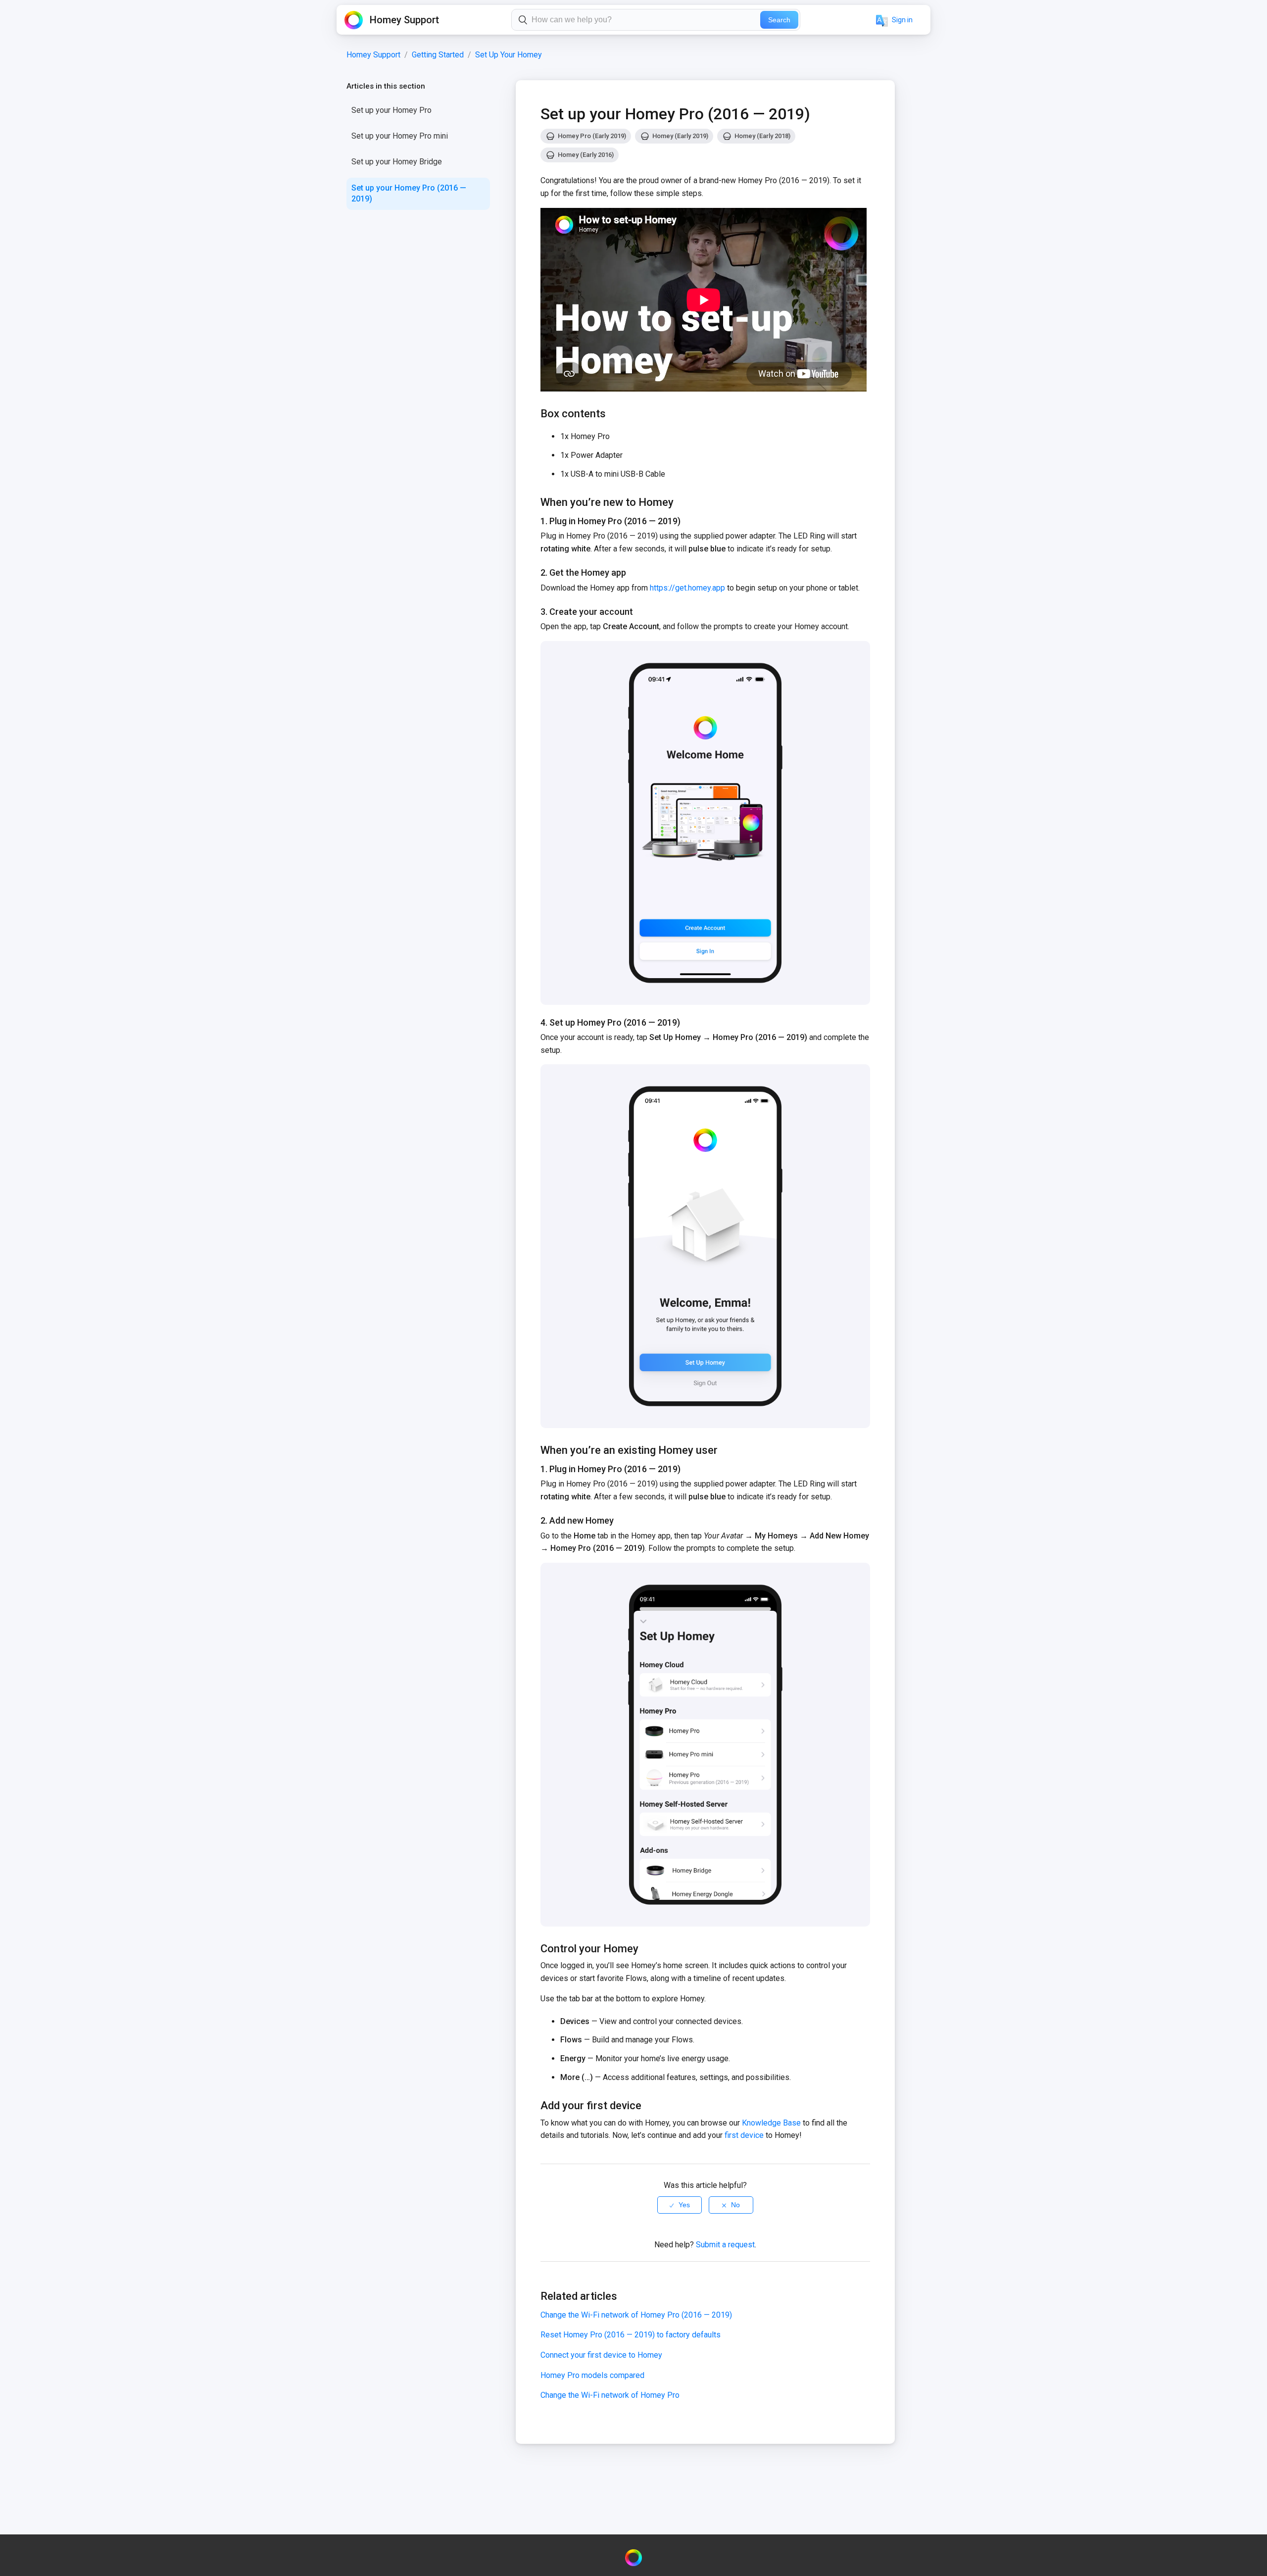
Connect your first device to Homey (601, 2355)
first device (744, 2135)
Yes (684, 2205)
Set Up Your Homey (509, 55)
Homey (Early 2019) (680, 136)
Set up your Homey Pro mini (400, 136)
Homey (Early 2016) (586, 155)
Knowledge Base (771, 2123)
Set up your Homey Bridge (397, 162)
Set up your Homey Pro (391, 110)
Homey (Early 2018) (762, 136)
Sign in (902, 20)
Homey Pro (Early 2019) (592, 136)
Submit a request (725, 2245)
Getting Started (438, 55)
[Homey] (633, 2558)
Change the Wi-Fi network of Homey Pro (610, 2395)
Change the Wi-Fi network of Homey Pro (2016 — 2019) (636, 2315)
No (735, 2205)
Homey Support (373, 55)
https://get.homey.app (687, 588)
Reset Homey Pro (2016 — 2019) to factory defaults (631, 2335)
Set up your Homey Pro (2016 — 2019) (409, 193)
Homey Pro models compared (592, 2375)
